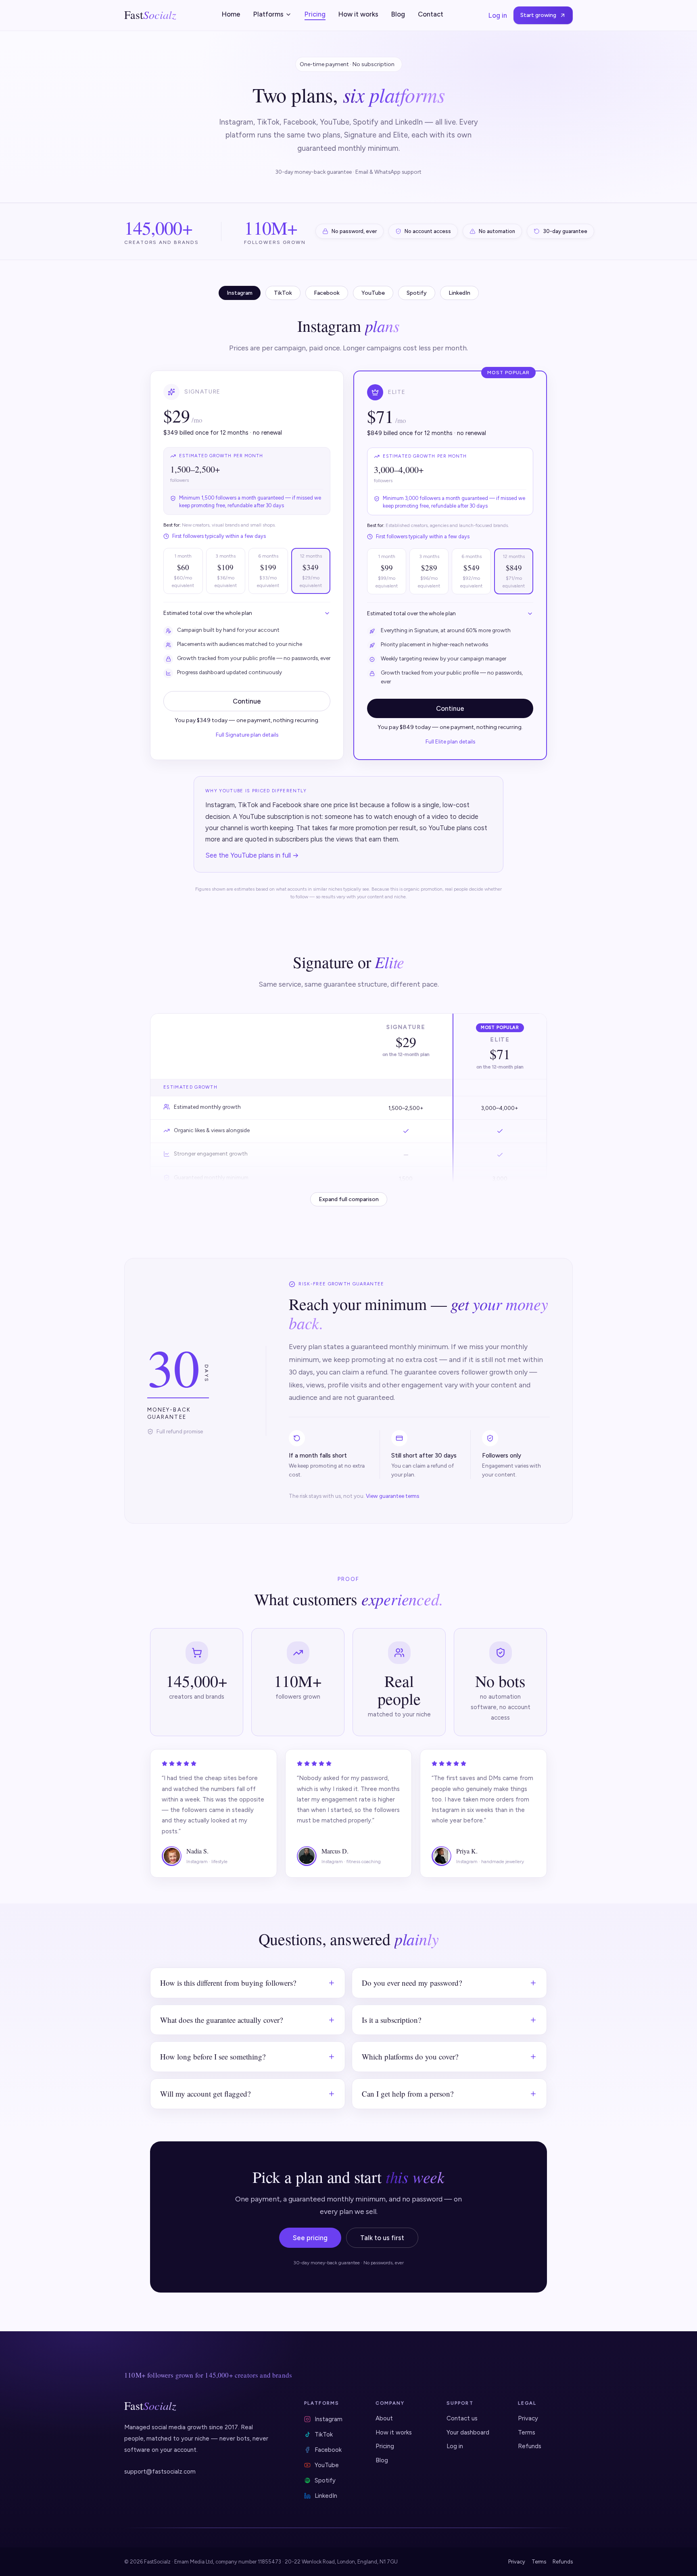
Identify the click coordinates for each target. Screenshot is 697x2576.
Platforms (268, 14)
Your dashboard (468, 2432)
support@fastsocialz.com (160, 2472)
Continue (247, 701)
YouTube (327, 2465)
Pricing (315, 14)
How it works (358, 14)
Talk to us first (382, 2238)
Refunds (530, 2446)
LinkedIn (326, 2496)
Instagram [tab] (240, 293)
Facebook (328, 2450)
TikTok (324, 2434)
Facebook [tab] (327, 293)
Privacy (528, 2418)
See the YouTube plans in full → (252, 855)
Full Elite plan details (450, 741)
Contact (431, 14)
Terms (527, 2432)
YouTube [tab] (373, 293)
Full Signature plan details (247, 735)
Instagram (329, 2419)
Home (231, 14)
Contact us (462, 2418)
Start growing (538, 15)
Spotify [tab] (417, 293)
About (384, 2418)
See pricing (310, 2238)
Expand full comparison (349, 1199)
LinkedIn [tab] (459, 293)
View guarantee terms (392, 1496)
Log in (498, 15)
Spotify (325, 2480)
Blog (398, 14)
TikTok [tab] (283, 293)
